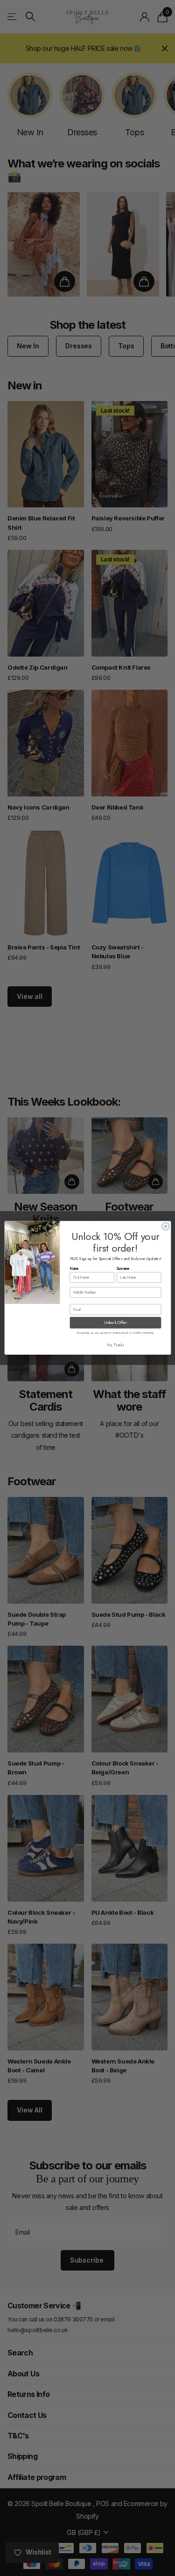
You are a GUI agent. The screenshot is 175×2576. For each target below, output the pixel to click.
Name (74, 1269)
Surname (123, 1269)
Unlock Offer (115, 1323)
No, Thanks (115, 1346)
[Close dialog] (165, 1226)
